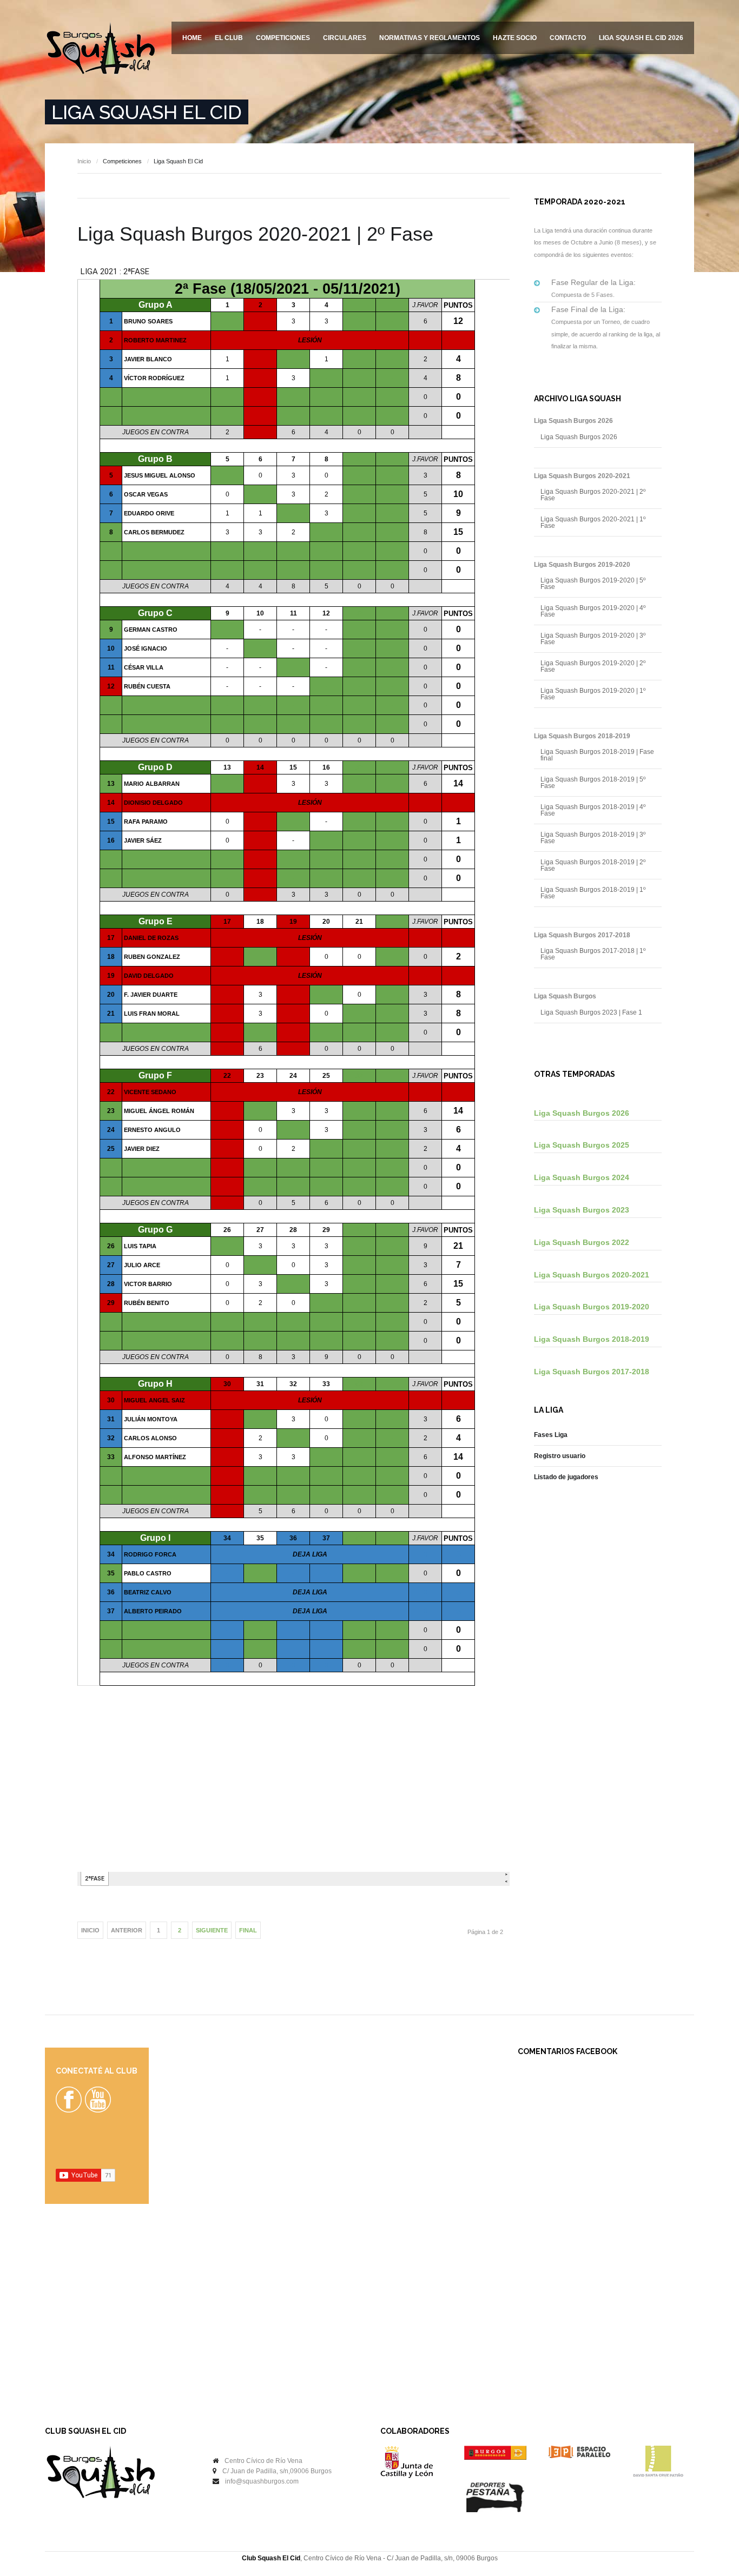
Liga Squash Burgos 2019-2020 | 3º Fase (593, 639)
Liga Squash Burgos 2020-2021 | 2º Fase (593, 495)
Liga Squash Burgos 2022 (582, 1242)
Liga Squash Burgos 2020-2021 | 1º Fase (593, 522)
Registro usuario (560, 1456)
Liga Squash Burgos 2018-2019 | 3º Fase (593, 838)
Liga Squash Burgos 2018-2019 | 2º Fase (593, 865)
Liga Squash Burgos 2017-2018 (592, 1372)
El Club (229, 38)
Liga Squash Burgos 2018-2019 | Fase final (597, 755)
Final (248, 1930)
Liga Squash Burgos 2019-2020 (592, 1307)
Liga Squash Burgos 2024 (582, 1177)
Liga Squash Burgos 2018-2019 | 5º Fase (593, 783)
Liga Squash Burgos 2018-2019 (592, 1339)
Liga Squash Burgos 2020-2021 (592, 1275)
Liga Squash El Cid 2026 (641, 38)
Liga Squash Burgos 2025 (582, 1145)
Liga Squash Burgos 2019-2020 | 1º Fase (593, 694)
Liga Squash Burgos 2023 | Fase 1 (591, 1012)
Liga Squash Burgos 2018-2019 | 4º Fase (593, 810)
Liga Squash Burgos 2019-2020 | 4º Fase (593, 611)
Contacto (568, 38)
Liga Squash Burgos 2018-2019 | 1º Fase (593, 893)
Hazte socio (515, 38)
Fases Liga (551, 1435)
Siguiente (212, 1930)
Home (192, 38)
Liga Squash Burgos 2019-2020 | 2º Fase (593, 666)
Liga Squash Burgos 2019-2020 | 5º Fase (593, 584)
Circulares (345, 38)
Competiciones (283, 38)
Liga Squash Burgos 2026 (579, 437)
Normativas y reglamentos (430, 38)
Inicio (84, 161)
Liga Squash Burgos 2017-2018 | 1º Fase (593, 954)
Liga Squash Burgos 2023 (582, 1210)
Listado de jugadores (566, 1477)
